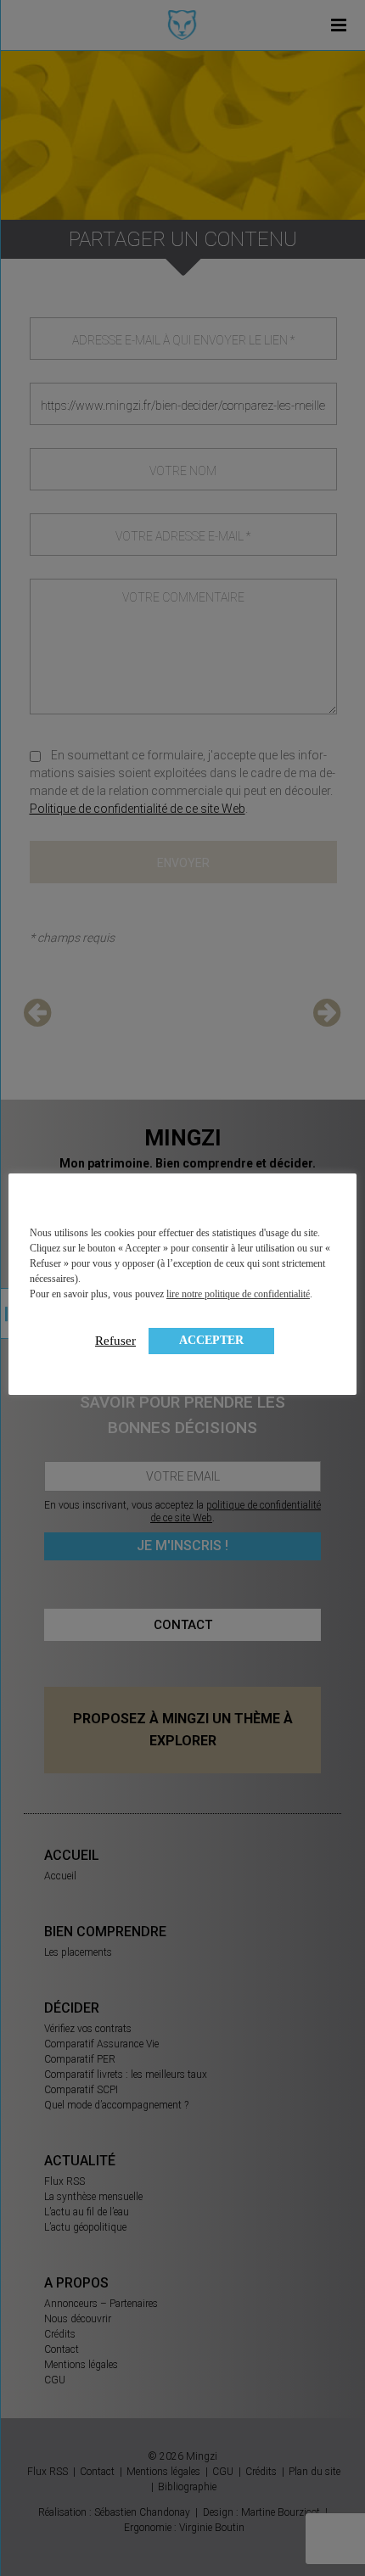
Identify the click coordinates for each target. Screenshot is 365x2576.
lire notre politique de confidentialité (238, 1294)
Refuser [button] (115, 1341)
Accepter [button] (211, 1340)
